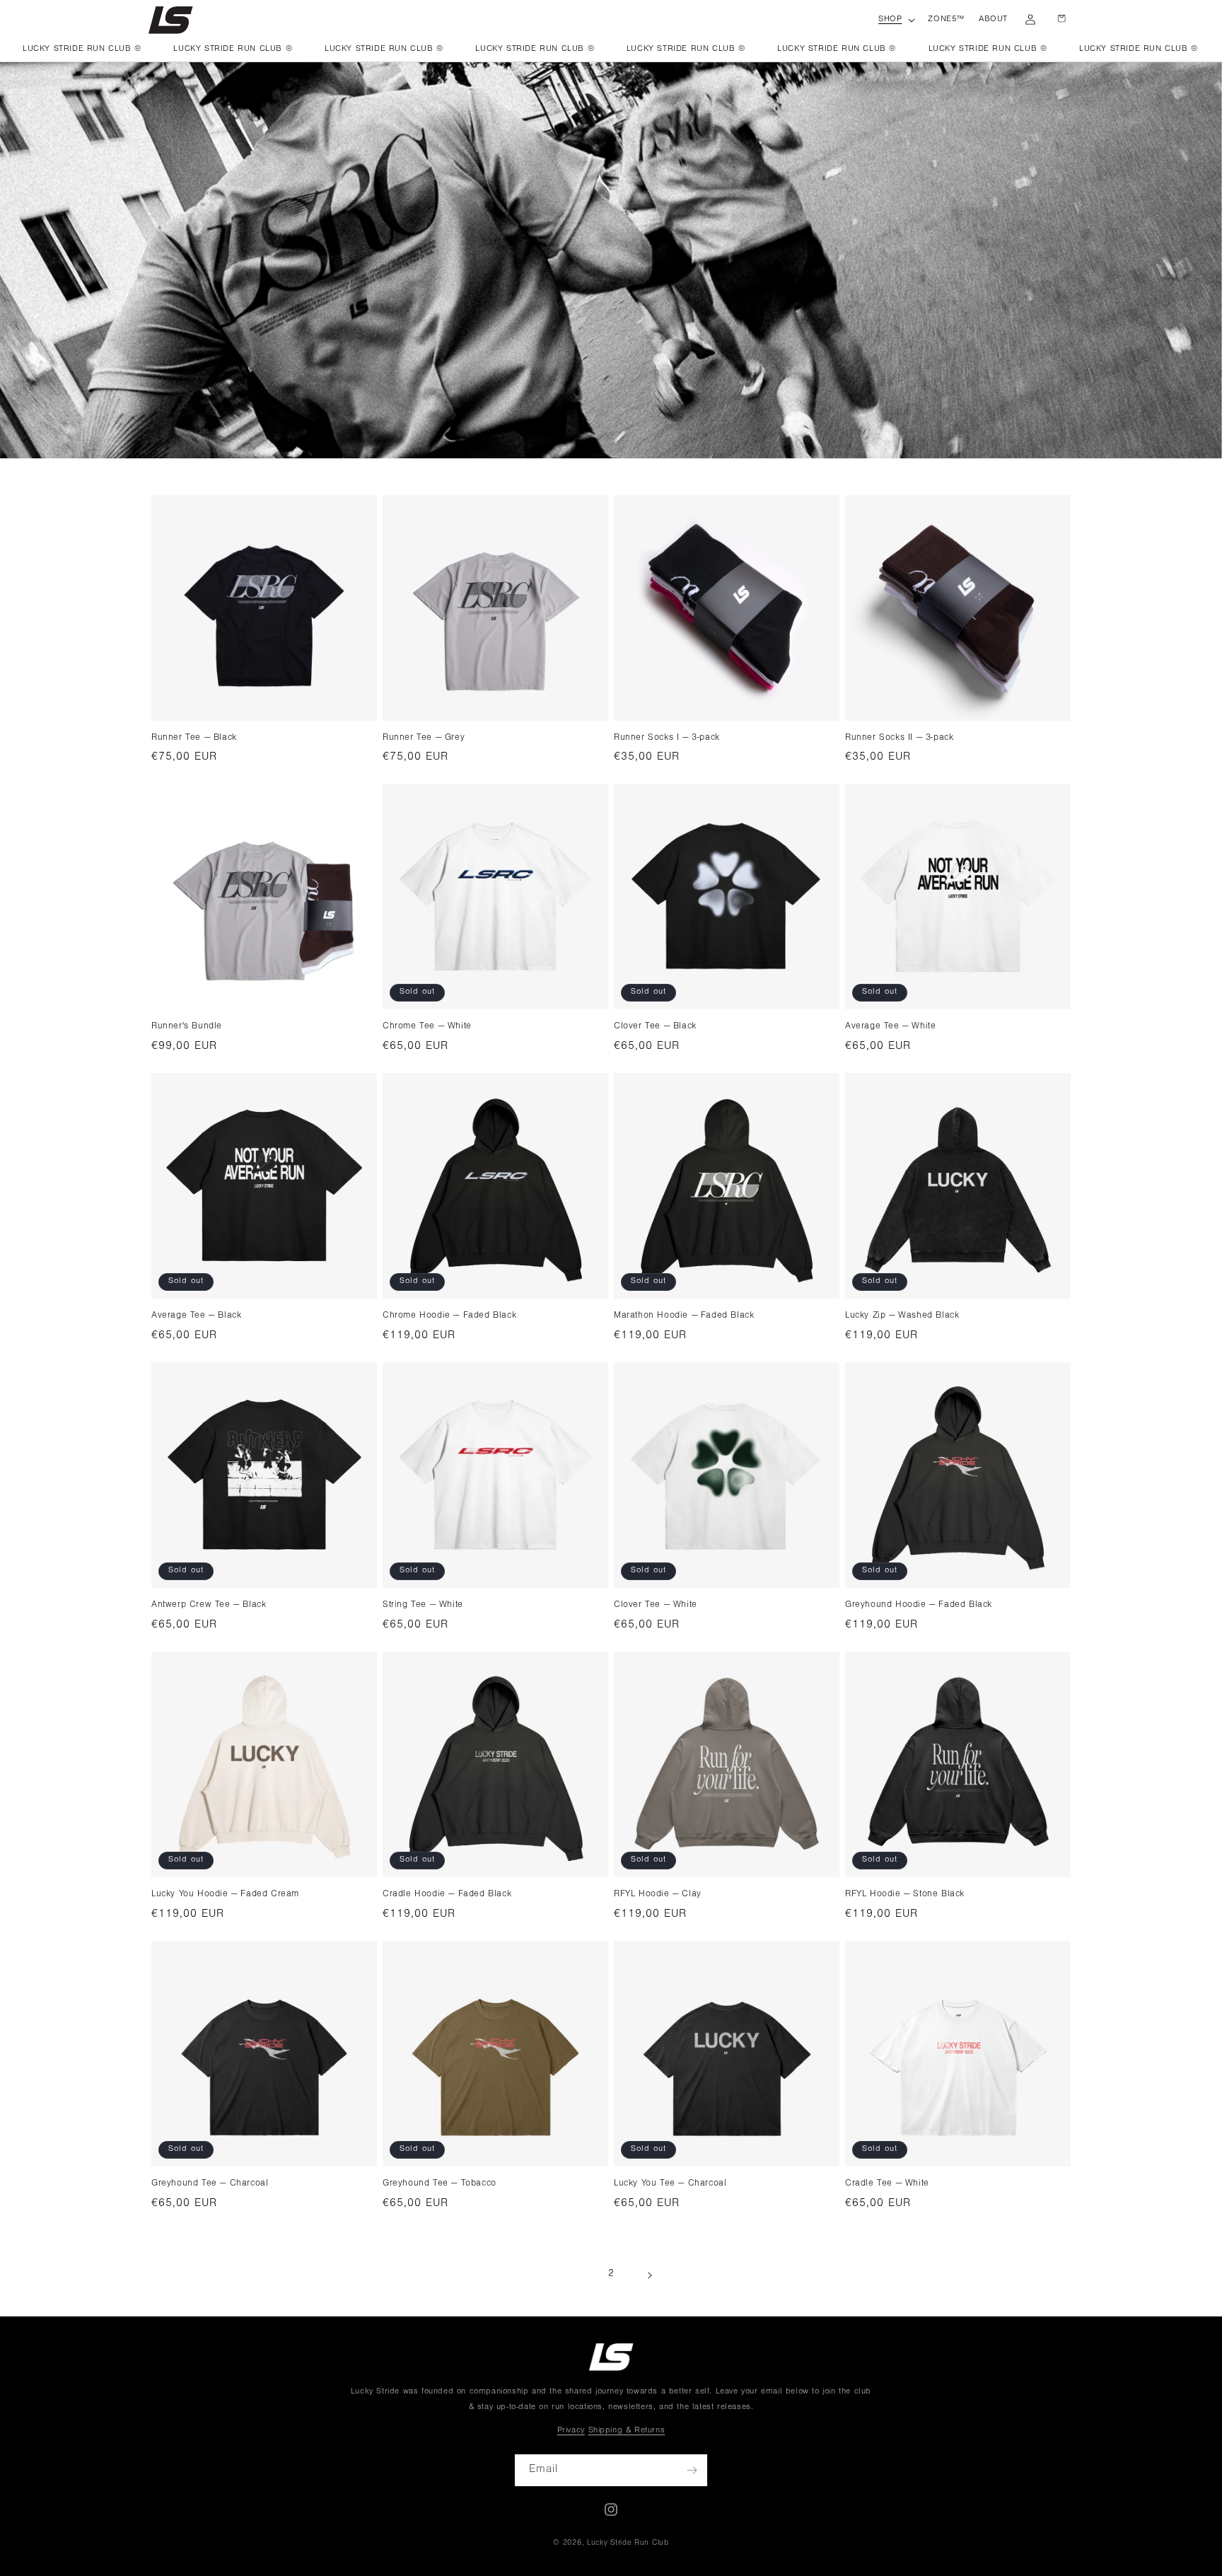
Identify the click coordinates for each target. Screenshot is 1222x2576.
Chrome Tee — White (427, 1027)
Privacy (571, 2431)
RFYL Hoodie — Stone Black (905, 1895)
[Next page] (649, 2275)
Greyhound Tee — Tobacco (440, 2184)
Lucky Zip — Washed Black (902, 1316)
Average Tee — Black (196, 1316)
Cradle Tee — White (887, 2184)
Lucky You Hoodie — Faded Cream (225, 1895)
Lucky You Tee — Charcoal (670, 2184)
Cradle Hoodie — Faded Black (447, 1895)
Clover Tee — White (656, 1605)
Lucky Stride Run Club (628, 2544)
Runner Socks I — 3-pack (667, 738)
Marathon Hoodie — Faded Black (684, 1316)
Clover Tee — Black (655, 1027)
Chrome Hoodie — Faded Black (449, 1316)
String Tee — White (423, 1605)
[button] (896, 21)
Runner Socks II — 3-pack (899, 738)
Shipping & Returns (627, 2431)
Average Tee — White (890, 1027)
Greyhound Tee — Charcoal (210, 2184)
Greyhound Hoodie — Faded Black (919, 1605)
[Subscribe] (692, 2470)
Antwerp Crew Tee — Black (209, 1605)
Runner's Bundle (187, 1027)
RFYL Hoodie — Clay (658, 1895)
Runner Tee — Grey (424, 738)
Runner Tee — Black (194, 738)
